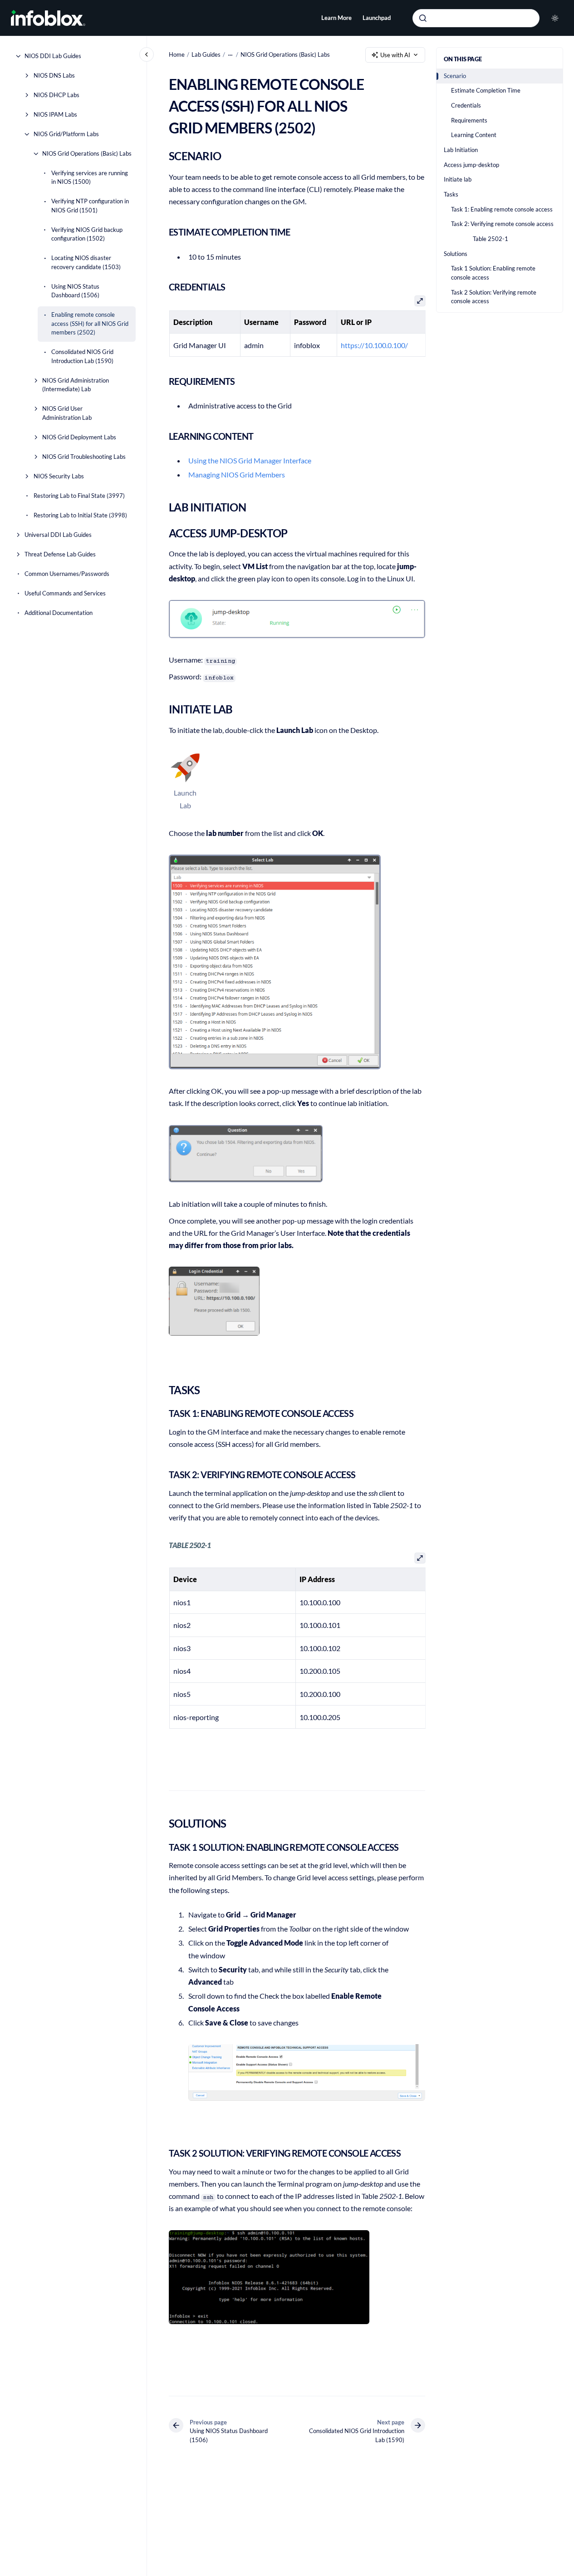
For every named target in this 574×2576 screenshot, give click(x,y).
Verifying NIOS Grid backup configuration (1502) (87, 234)
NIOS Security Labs (59, 476)
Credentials (466, 105)
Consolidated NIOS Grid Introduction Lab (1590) (82, 356)
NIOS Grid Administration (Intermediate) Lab (76, 385)
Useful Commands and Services (65, 593)
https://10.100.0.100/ (374, 345)
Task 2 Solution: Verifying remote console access (494, 297)
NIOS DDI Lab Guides (53, 56)
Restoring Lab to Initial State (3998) (80, 515)
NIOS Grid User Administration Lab (67, 413)
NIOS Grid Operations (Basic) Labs (87, 153)
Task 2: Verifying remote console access (502, 224)
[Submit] (423, 18)
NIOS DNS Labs (54, 75)
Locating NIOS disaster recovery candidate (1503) (86, 262)
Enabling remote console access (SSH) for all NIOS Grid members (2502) (90, 323)
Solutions (456, 254)
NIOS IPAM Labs (55, 114)
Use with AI (395, 55)
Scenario (455, 76)
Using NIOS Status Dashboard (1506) (75, 291)
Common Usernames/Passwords (67, 574)
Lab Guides (206, 54)
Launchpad (377, 18)
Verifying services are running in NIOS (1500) (90, 177)
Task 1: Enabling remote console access (502, 209)
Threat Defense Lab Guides (60, 554)
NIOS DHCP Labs (56, 95)
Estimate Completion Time (486, 91)
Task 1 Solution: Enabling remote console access (493, 273)
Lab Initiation (461, 150)
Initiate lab (458, 179)
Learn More (336, 18)
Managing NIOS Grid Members (237, 474)
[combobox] (476, 18)
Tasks (451, 194)
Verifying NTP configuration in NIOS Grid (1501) (90, 206)
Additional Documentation (59, 613)
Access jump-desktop (471, 165)
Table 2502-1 (491, 239)
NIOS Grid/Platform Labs (66, 134)
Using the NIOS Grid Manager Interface (250, 460)
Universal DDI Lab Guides (58, 535)
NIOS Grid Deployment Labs (79, 437)
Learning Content (474, 135)
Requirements (469, 120)
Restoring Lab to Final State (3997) (79, 496)
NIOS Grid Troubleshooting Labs (84, 457)
